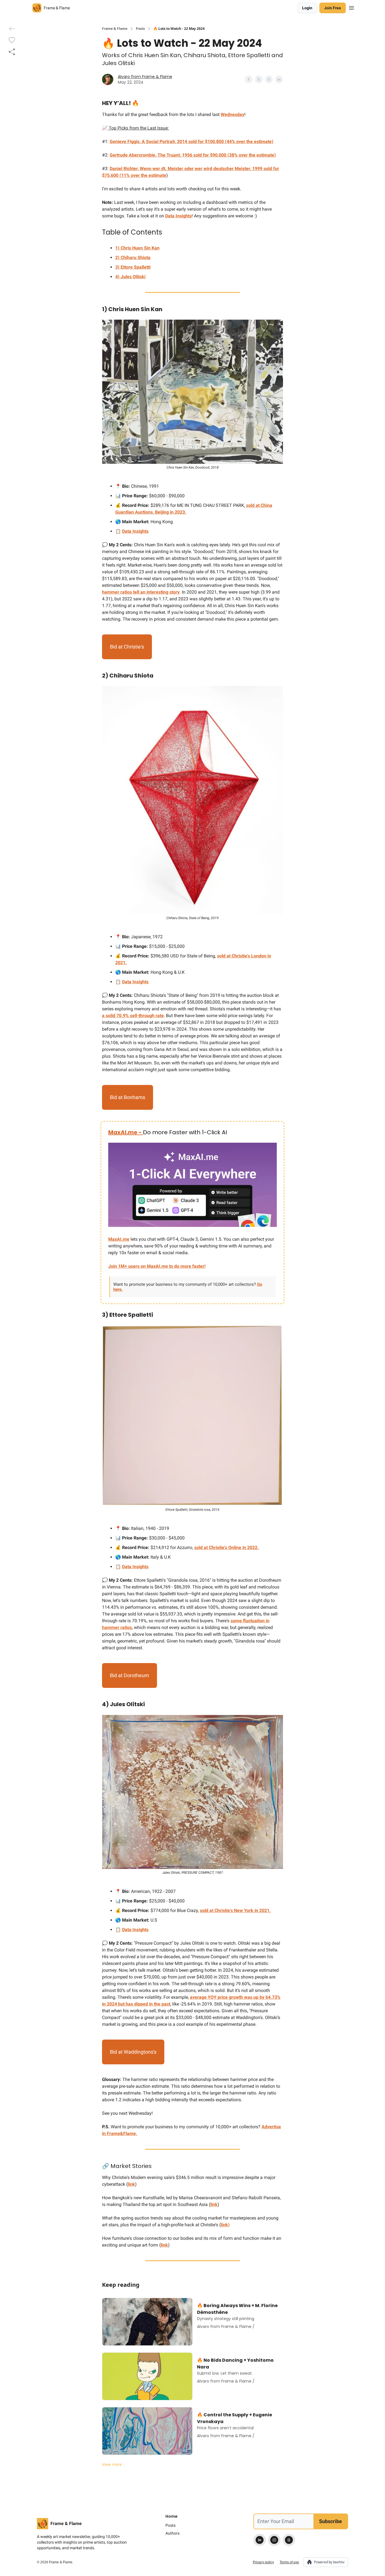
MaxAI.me (119, 1239)
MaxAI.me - (126, 1132)
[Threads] (289, 2540)
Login (307, 8)
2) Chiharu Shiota (133, 258)
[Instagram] (274, 2540)
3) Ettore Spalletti (133, 267)
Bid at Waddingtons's (133, 2052)
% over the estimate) (253, 141)
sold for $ (198, 141)
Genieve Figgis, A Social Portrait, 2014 (148, 141)
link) (225, 2225)
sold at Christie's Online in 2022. (226, 1547)
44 (229, 141)
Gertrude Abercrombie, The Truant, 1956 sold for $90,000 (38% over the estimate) (193, 155)
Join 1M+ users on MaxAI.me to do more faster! (157, 1266)
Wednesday (233, 114)
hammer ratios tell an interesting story (141, 592)
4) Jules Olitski (130, 277)
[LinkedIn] (260, 2540)
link (131, 2184)
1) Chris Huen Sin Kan (137, 248)
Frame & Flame (115, 29)
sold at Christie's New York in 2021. (235, 1910)
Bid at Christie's (127, 647)
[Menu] (351, 7)
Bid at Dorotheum (130, 1675)
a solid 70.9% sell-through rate (133, 1016)
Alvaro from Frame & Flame (145, 77)
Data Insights (178, 216)
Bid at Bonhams (128, 1097)
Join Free (333, 8)
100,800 (216, 141)
